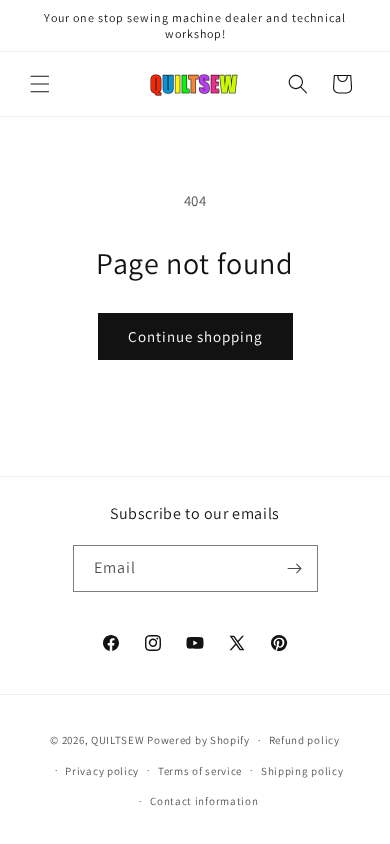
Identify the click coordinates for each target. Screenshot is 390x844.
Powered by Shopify (198, 740)
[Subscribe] (295, 568)
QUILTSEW (118, 740)
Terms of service (200, 771)
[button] (40, 84)
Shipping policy (302, 771)
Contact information (204, 801)
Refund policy (304, 740)
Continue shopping (195, 336)
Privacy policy (102, 771)
